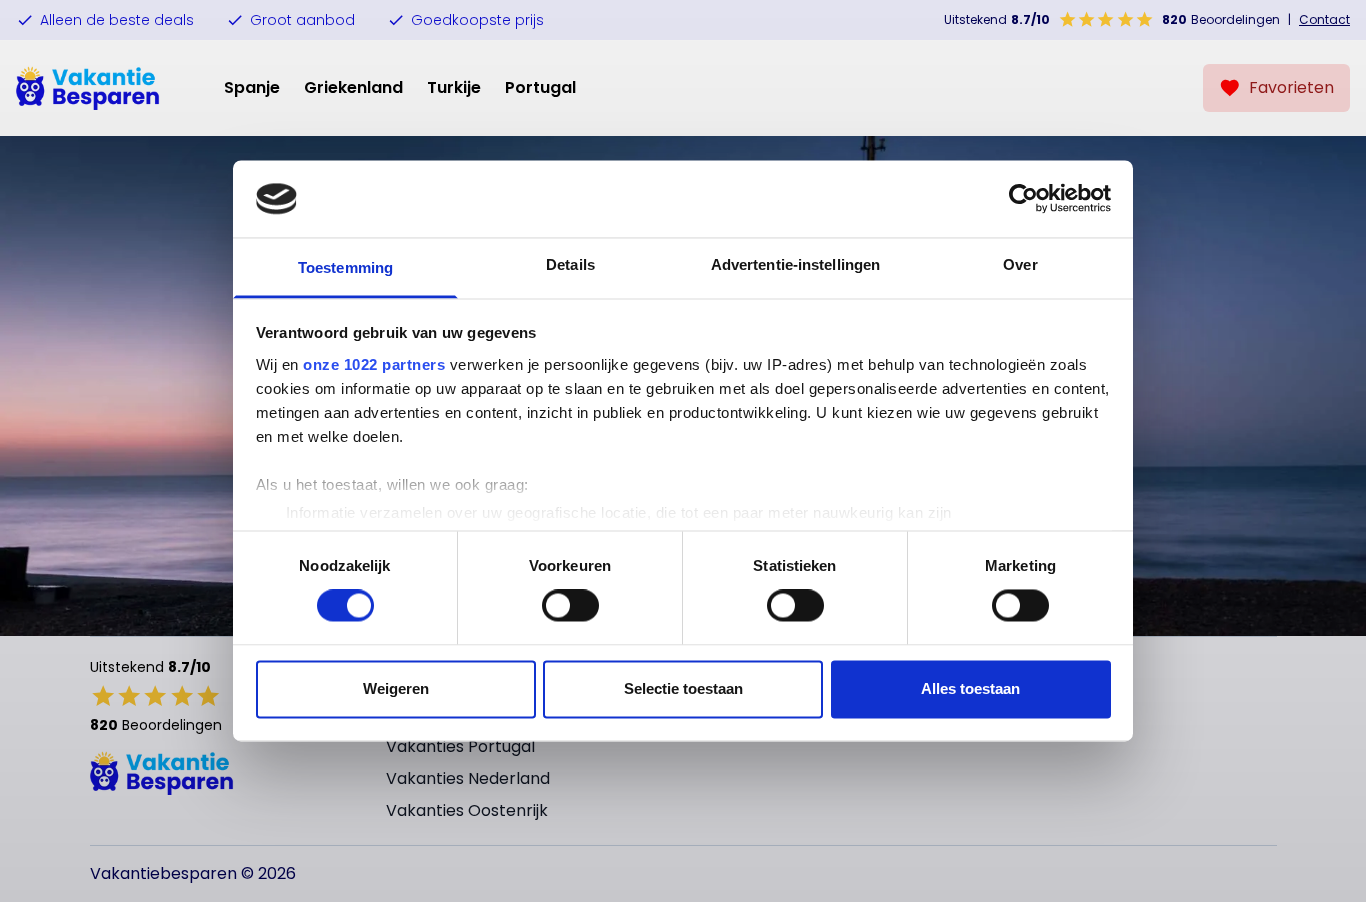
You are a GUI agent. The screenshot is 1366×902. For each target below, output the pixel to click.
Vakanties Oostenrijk (467, 810)
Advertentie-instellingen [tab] (795, 264)
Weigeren (396, 688)
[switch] (570, 606)
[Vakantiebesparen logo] (88, 88)
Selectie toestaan (683, 688)
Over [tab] (1020, 264)
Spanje (252, 87)
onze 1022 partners (374, 364)
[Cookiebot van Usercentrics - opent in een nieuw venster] (1023, 199)
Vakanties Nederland (468, 778)
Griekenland (353, 87)
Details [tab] (570, 264)
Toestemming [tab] (345, 267)
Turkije (454, 87)
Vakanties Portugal (460, 746)
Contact (1324, 20)
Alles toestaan (970, 688)
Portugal (540, 87)
